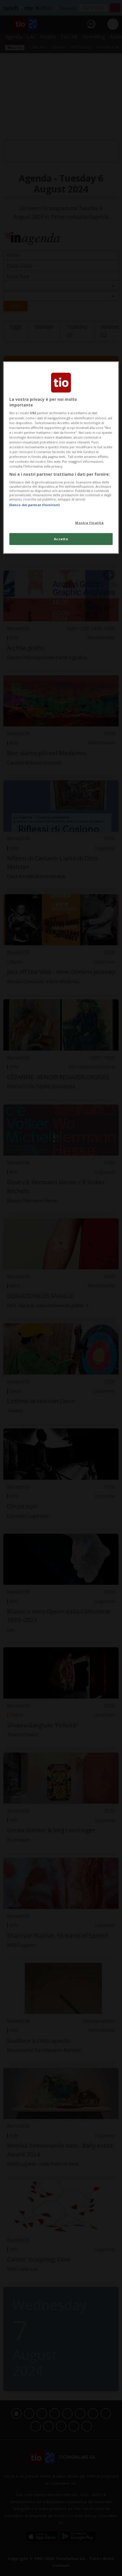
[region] (61, 458)
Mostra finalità (90, 523)
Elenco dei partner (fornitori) (34, 505)
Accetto (61, 539)
